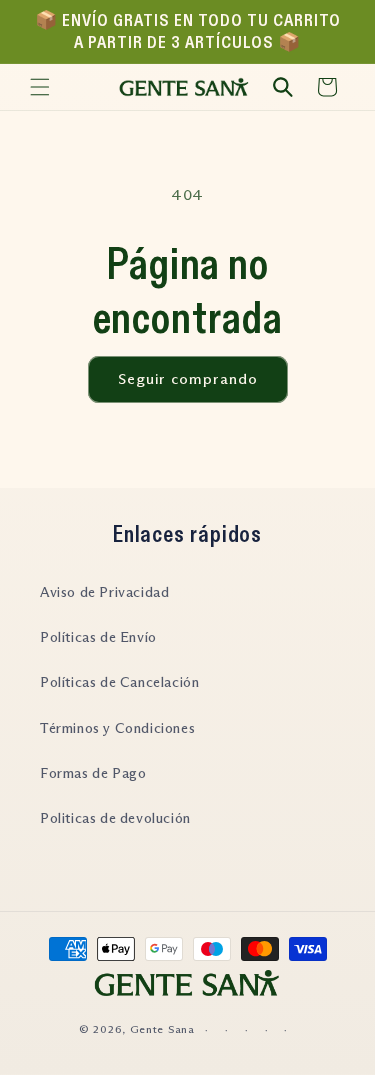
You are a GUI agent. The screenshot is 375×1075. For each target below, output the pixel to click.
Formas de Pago (93, 773)
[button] (40, 87)
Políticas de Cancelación (119, 682)
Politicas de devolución (115, 818)
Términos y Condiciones (117, 728)
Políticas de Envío (98, 637)
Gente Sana (162, 1029)
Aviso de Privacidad (104, 592)
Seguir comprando (188, 378)
